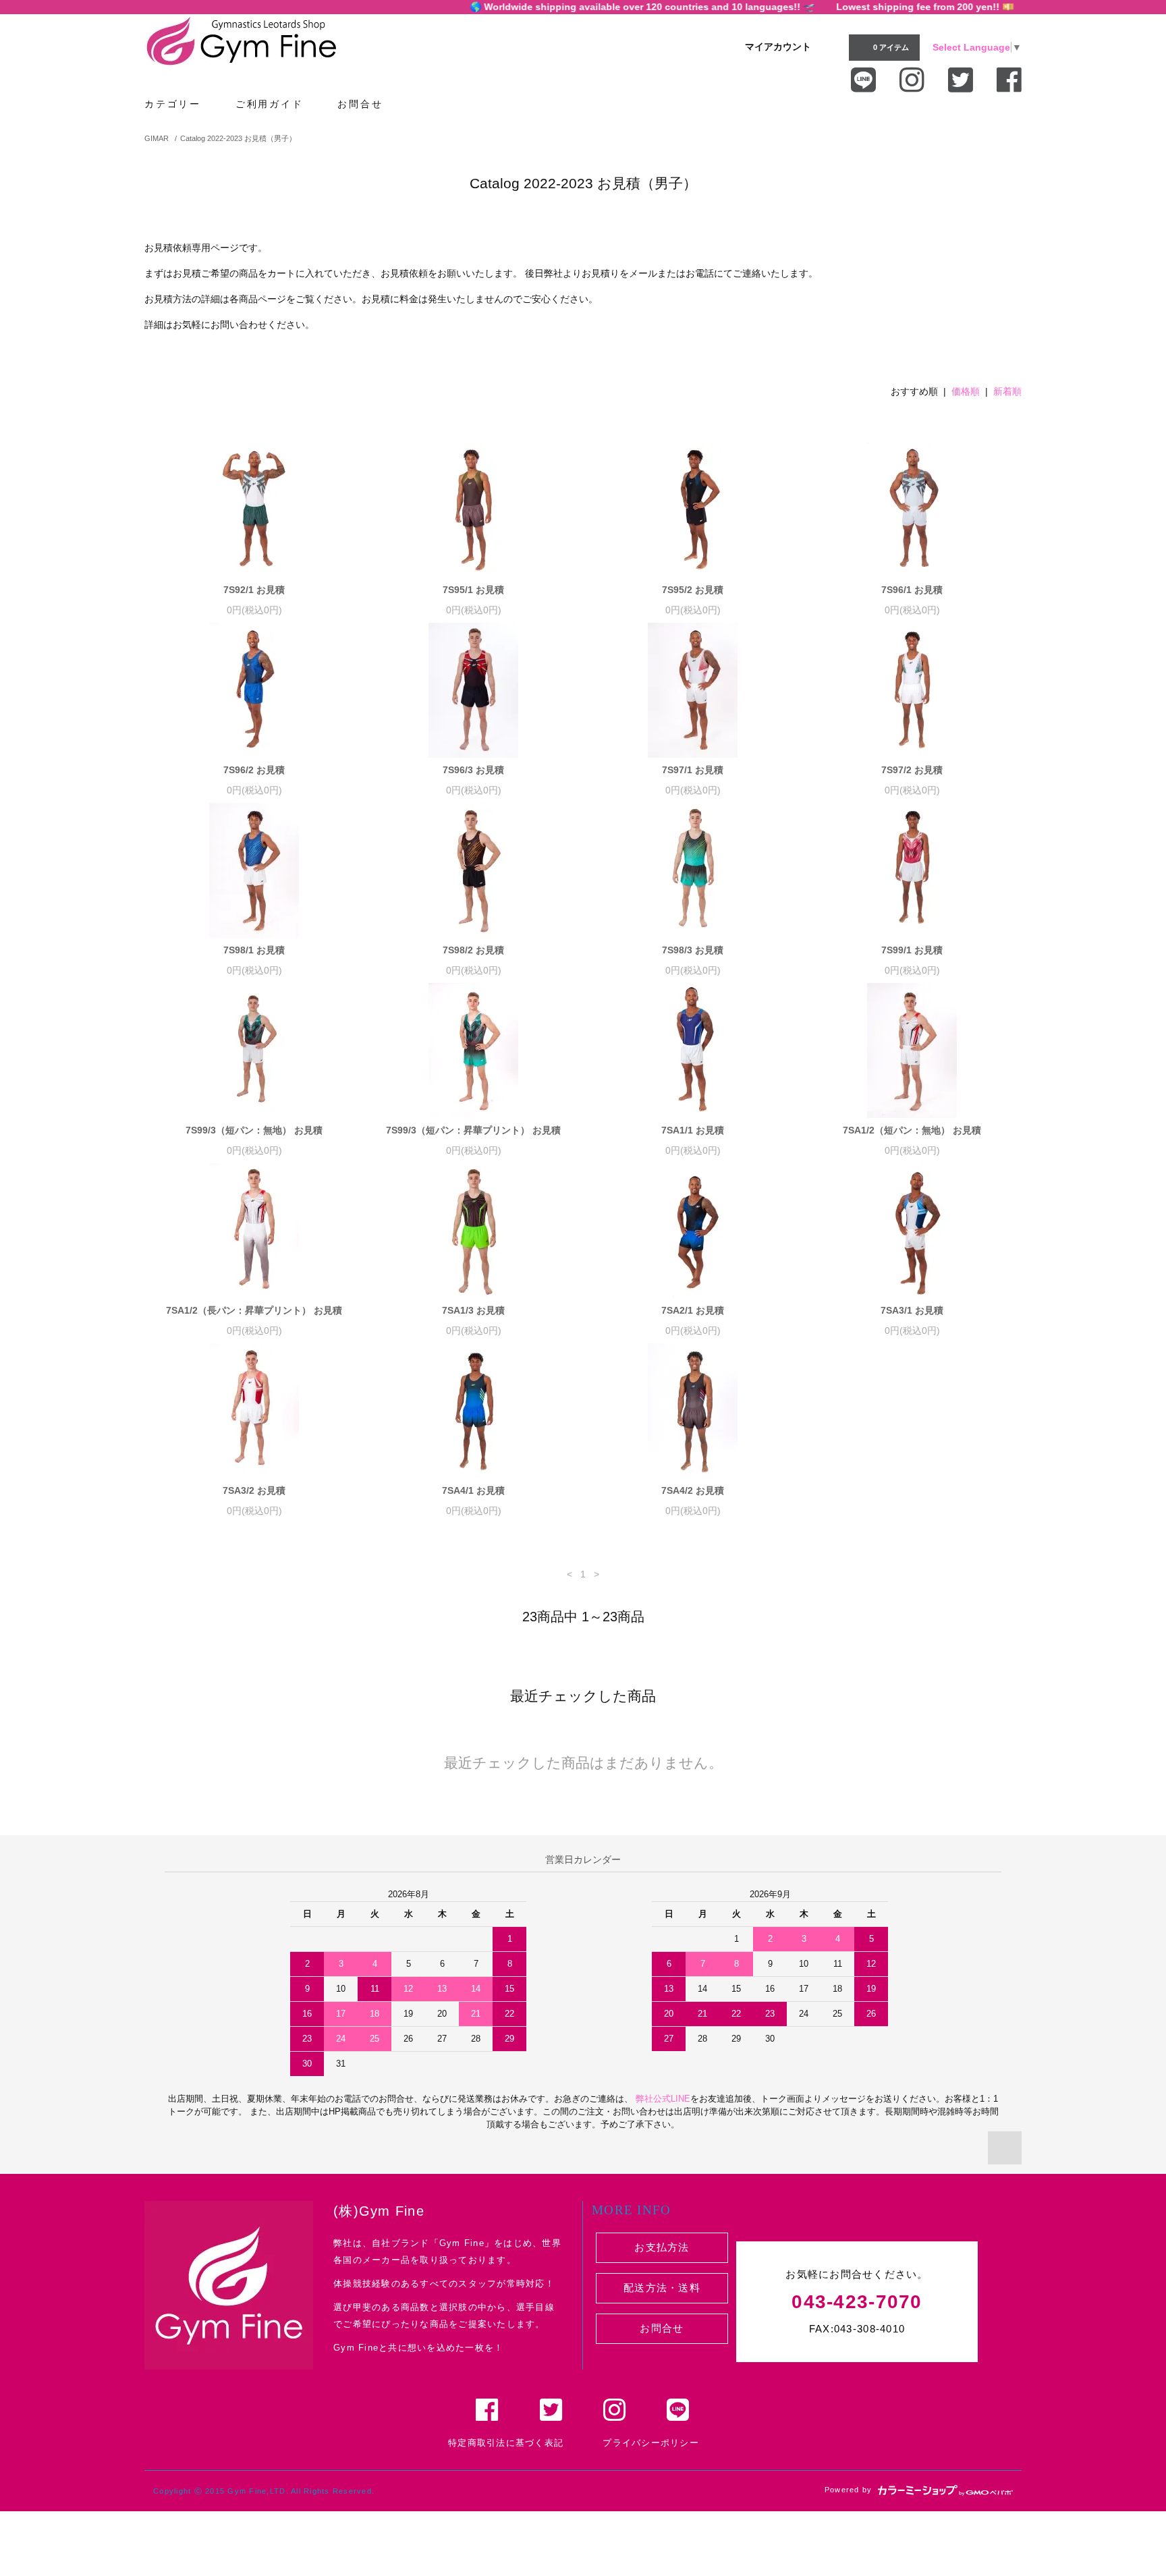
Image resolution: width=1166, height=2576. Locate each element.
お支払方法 (662, 2247)
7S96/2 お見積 (254, 770)
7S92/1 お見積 (254, 590)
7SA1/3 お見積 (473, 1310)
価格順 (966, 391)
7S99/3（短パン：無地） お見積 (254, 1130)
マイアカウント (778, 47)
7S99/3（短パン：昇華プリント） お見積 (473, 1130)
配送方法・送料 (662, 2288)
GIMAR (157, 138)
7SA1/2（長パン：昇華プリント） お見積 (254, 1310)
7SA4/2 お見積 (693, 1490)
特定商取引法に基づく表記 (506, 2443)
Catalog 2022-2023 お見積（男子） (238, 138)
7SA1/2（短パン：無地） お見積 (912, 1130)
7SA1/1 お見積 (693, 1130)
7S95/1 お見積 (473, 590)
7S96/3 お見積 (473, 770)
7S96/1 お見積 (912, 590)
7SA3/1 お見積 (912, 1310)
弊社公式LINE (662, 2099)
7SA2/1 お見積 (693, 1310)
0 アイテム (891, 47)
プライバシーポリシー (651, 2443)
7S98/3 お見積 (693, 950)
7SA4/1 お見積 (473, 1490)
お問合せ (362, 104)
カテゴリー (175, 104)
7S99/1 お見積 (912, 950)
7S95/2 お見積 (693, 590)
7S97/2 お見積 (912, 770)
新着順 (1007, 391)
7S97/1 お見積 (693, 770)
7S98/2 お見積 (473, 950)
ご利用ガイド (272, 104)
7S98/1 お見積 (254, 950)
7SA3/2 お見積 (254, 1490)
